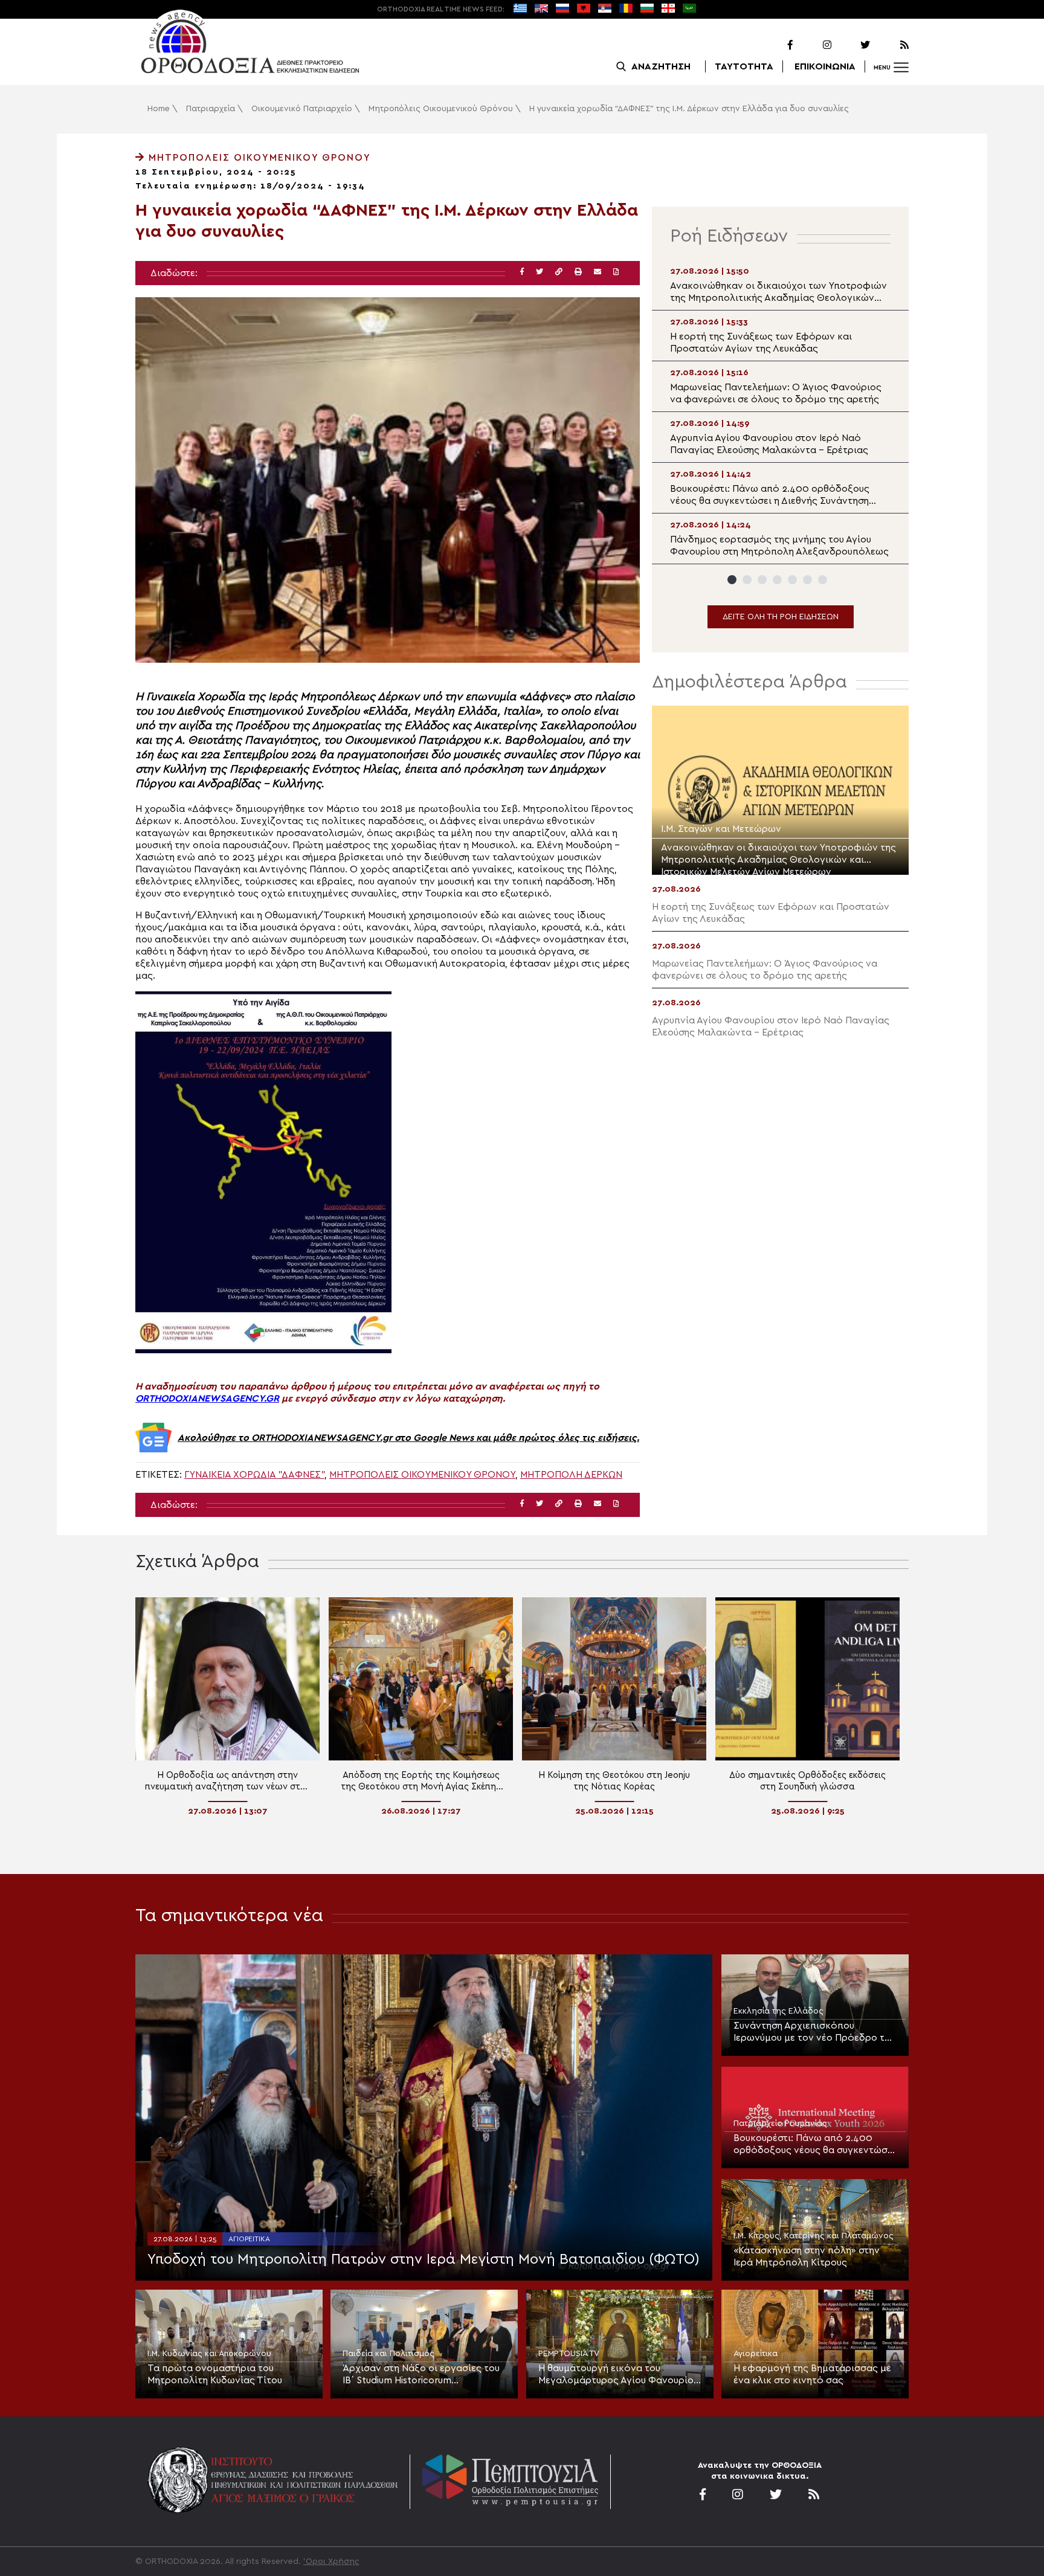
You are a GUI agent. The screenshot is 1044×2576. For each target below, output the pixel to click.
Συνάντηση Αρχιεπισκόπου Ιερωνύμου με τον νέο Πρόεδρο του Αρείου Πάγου (814, 2032)
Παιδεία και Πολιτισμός (388, 2354)
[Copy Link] (559, 272)
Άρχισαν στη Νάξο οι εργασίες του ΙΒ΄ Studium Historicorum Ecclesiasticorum (421, 2375)
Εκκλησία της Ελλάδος (778, 2011)
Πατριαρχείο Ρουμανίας (780, 2124)
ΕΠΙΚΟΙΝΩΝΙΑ (825, 66)
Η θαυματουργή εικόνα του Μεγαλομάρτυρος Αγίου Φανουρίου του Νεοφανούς (618, 2375)
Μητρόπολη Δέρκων (571, 1475)
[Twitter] (852, 45)
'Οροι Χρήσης (331, 2562)
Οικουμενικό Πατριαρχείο (302, 109)
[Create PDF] (616, 272)
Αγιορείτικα (249, 2239)
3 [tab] (762, 580)
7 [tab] (823, 580)
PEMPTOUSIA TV (569, 2354)
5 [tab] (792, 580)
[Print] (578, 272)
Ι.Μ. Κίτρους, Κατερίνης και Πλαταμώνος (814, 2236)
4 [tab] (777, 580)
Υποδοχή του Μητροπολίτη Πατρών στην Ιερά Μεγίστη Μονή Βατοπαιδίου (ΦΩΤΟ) (424, 2259)
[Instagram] (813, 45)
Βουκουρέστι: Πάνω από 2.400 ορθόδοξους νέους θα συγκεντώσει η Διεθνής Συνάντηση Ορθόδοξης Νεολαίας (814, 2145)
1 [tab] (732, 580)
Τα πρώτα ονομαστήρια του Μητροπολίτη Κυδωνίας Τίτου (215, 2374)
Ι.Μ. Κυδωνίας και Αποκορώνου (209, 2354)
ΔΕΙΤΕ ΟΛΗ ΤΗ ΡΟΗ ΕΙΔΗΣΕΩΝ (781, 617)
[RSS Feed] (891, 45)
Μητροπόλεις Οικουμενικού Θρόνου (441, 109)
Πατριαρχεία (211, 109)
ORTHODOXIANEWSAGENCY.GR (207, 1399)
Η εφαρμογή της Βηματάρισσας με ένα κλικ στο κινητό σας (812, 2374)
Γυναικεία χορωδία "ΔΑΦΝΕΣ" (254, 1475)
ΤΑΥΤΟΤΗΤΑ (744, 66)
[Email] (598, 272)
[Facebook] (775, 45)
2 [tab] (747, 580)
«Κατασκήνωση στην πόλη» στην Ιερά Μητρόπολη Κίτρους (807, 2256)
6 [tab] (807, 580)
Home (159, 109)
